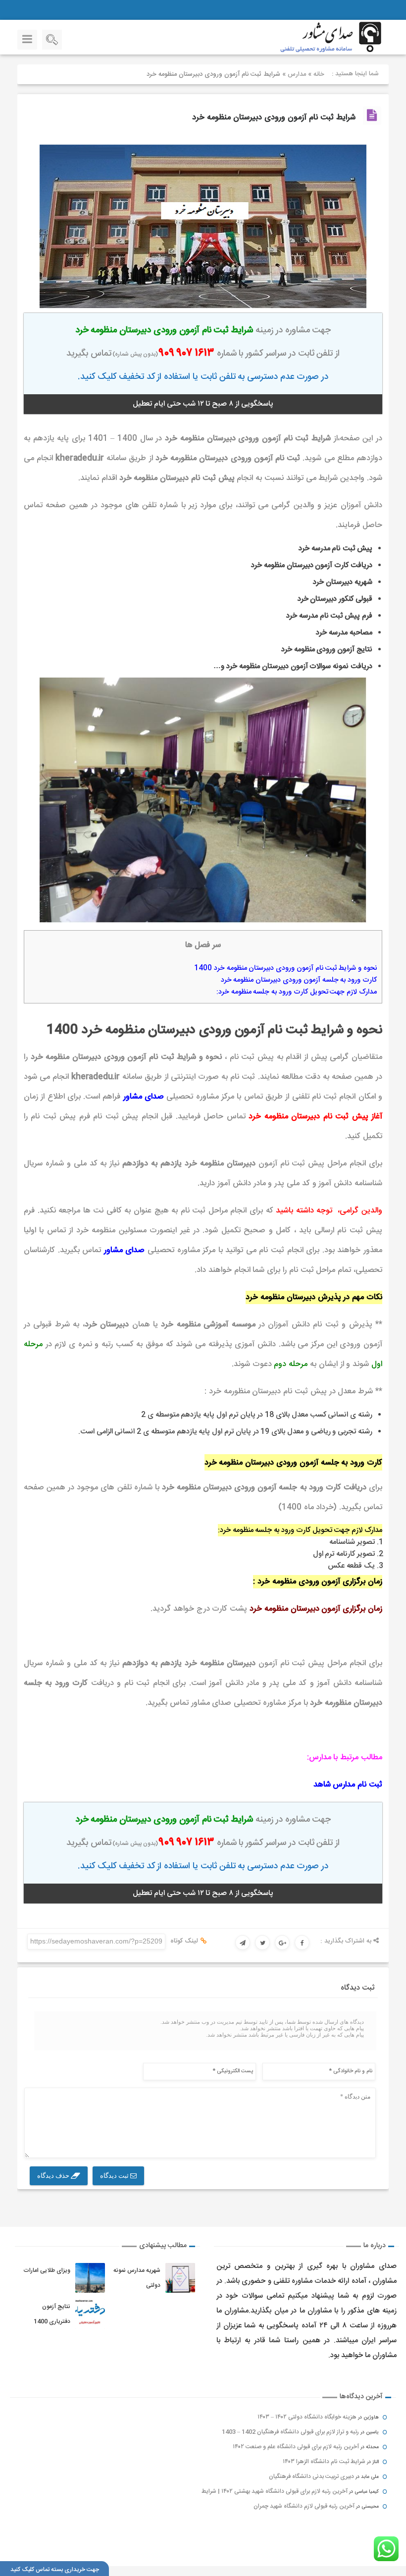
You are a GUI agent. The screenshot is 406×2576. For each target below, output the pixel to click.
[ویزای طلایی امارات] (90, 2278)
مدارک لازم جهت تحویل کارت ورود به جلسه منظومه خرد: (297, 992)
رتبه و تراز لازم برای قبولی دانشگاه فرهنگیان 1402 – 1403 (290, 2432)
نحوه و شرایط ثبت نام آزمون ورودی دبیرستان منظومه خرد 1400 (285, 968)
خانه (319, 74)
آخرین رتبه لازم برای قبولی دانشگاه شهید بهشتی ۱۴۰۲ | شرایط (275, 2491)
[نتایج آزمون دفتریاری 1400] (90, 2314)
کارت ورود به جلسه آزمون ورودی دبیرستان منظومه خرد (299, 980)
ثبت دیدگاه (115, 2176)
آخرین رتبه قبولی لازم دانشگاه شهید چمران (304, 2506)
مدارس (297, 74)
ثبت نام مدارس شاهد (348, 1785)
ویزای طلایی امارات (47, 2270)
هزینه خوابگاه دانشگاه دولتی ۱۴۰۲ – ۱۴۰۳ (307, 2417)
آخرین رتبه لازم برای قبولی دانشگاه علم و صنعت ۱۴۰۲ (296, 2447)
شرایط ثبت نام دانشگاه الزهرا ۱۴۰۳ (324, 2462)
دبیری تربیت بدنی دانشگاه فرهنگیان (311, 2476)
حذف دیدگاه (54, 2176)
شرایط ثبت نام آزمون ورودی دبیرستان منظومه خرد (274, 118)
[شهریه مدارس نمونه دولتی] (180, 2278)
